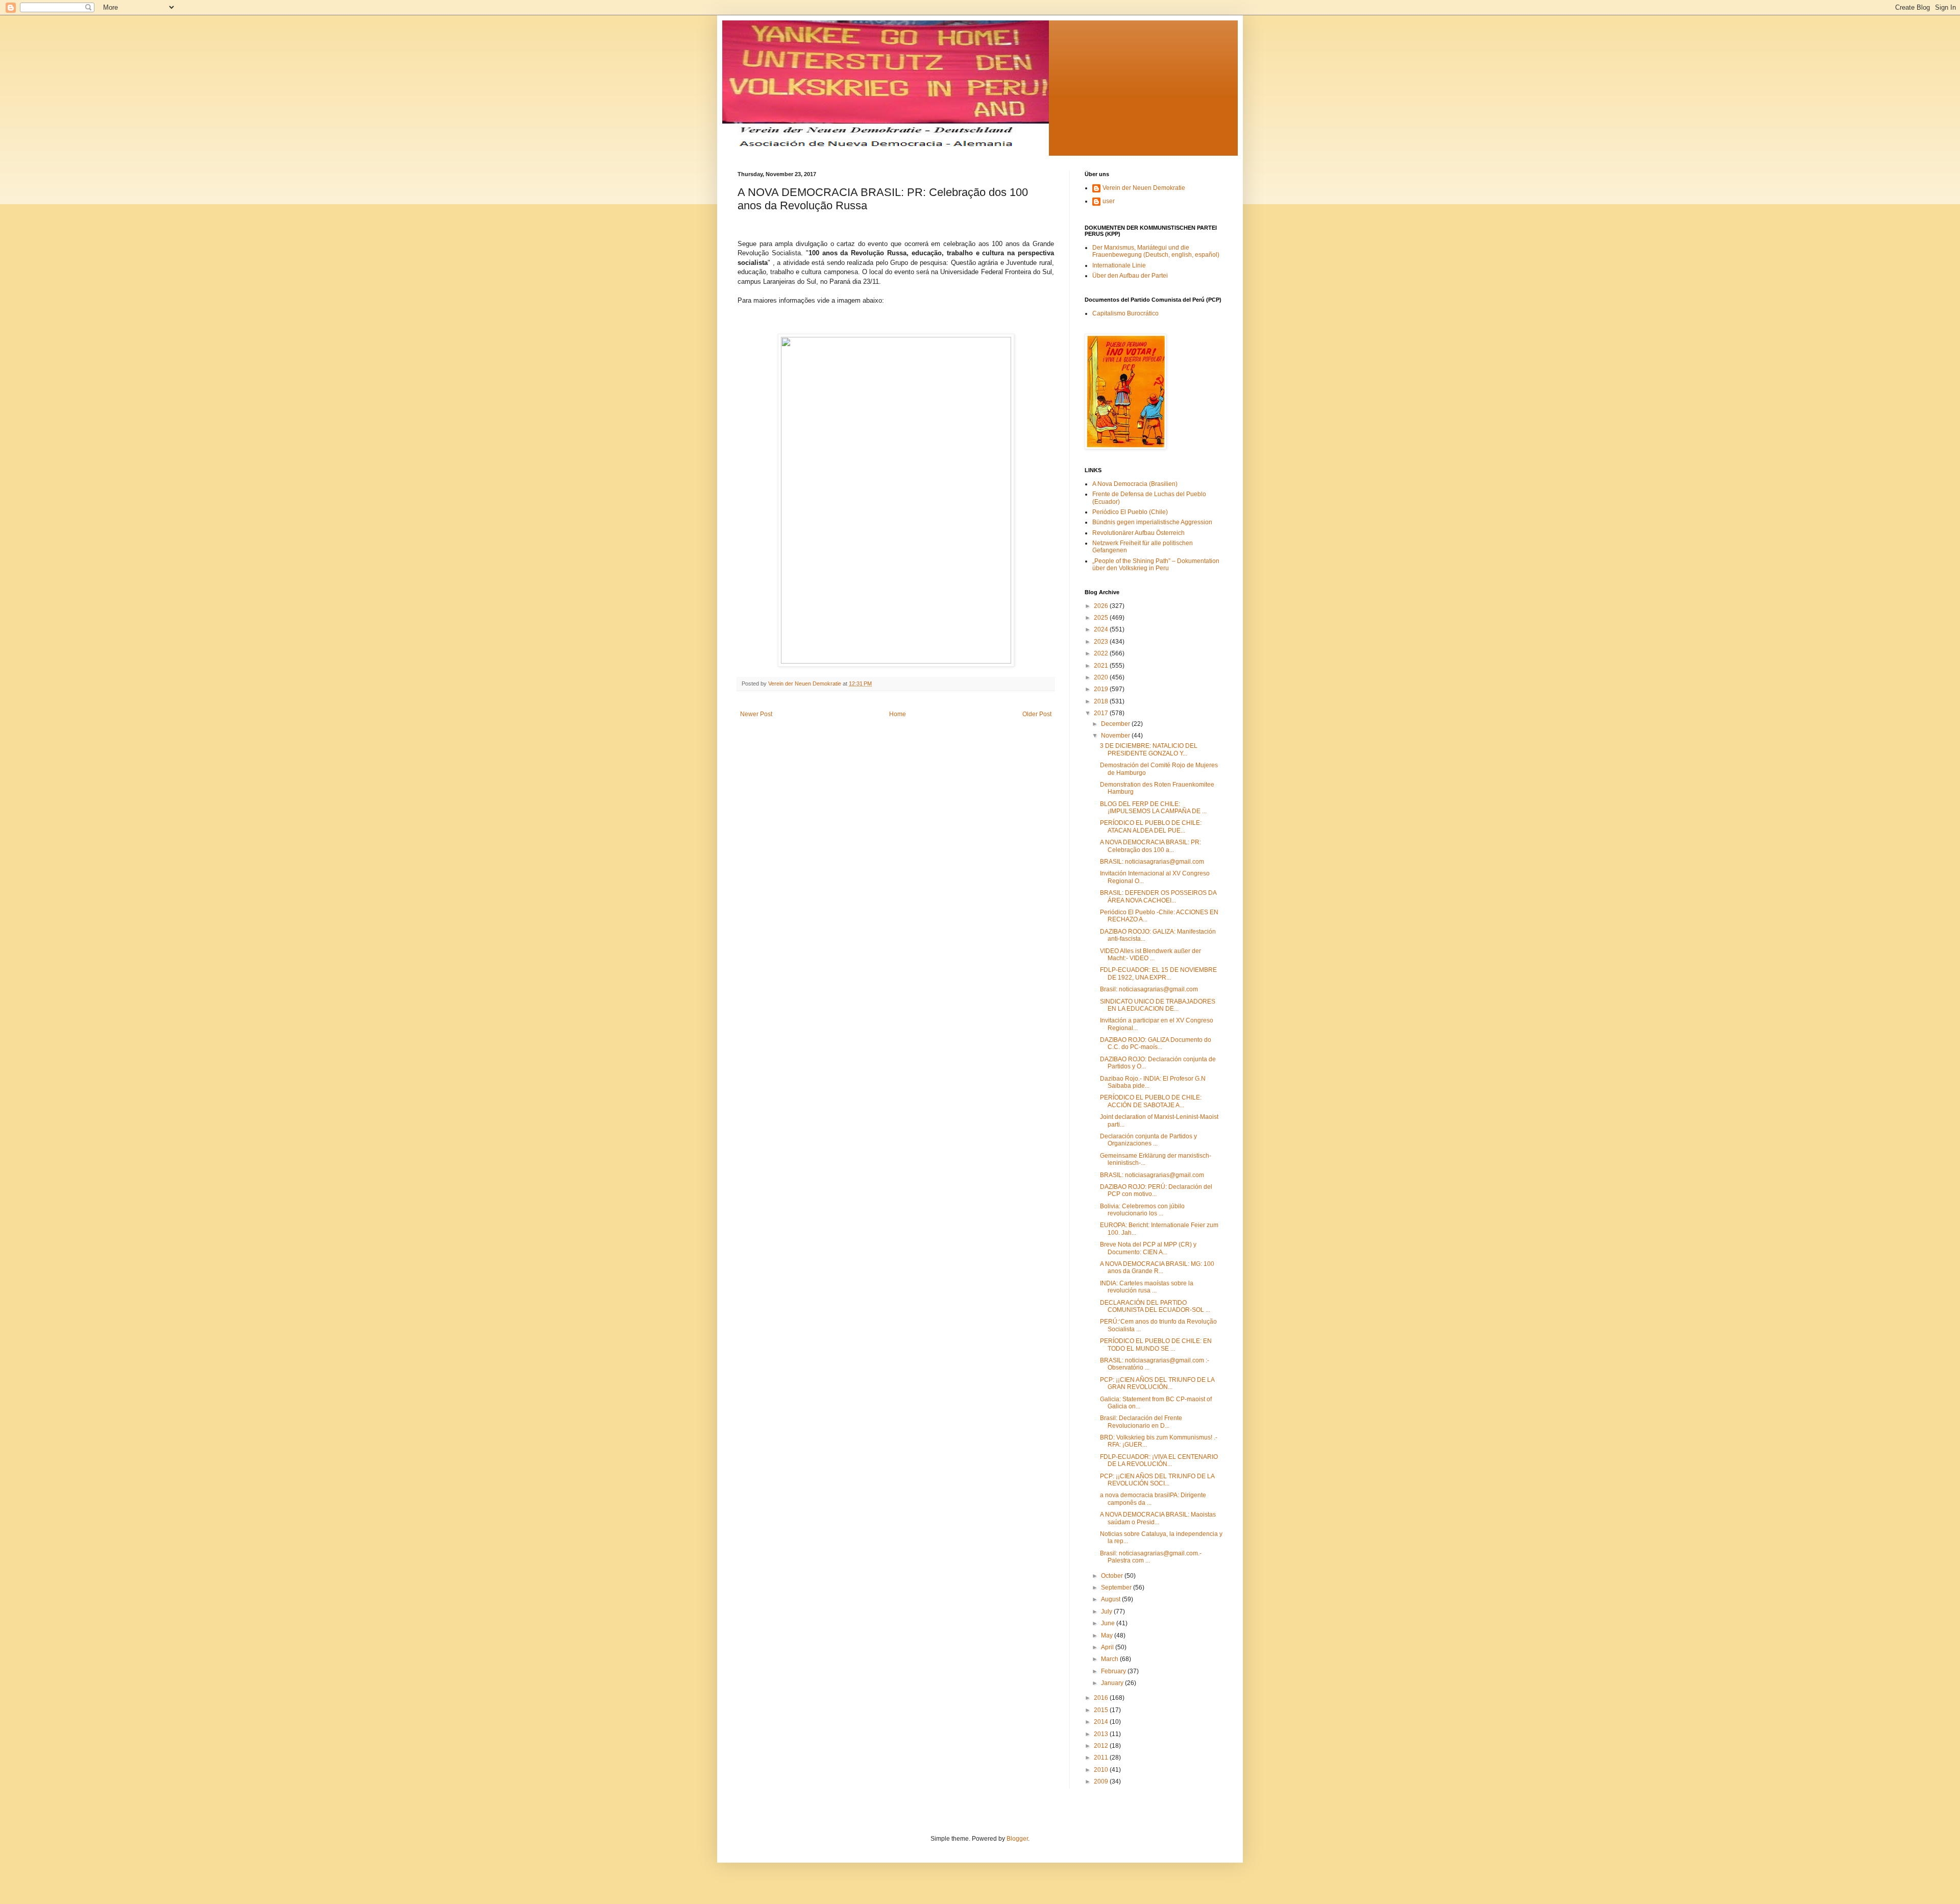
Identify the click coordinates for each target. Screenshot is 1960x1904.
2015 (1102, 1710)
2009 (1102, 1781)
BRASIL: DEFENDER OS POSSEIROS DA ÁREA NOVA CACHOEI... (1158, 896)
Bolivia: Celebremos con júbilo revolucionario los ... (1142, 1210)
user (1109, 201)
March (1110, 1659)
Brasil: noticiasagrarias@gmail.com (1149, 989)
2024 (1102, 629)
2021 (1102, 666)
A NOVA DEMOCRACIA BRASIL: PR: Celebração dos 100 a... (1150, 846)
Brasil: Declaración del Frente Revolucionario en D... (1141, 1422)
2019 (1102, 689)
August (1111, 1599)
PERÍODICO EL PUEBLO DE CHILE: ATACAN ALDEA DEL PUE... (1151, 826)
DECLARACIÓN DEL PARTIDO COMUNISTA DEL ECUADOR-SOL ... (1155, 1306)
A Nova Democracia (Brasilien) (1135, 484)
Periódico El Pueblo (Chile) (1130, 512)
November (1116, 736)
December (1116, 724)
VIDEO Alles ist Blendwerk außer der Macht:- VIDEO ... (1150, 955)
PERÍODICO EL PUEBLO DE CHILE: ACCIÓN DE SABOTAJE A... (1151, 1101)
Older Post (1037, 714)
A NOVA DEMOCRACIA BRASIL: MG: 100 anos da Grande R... (1157, 1267)
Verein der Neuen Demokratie (1144, 188)
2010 (1102, 1770)
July (1107, 1612)
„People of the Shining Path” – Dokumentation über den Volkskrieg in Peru (1156, 565)
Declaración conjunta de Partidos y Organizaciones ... (1148, 1140)
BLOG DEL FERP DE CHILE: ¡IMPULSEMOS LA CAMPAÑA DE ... (1153, 808)
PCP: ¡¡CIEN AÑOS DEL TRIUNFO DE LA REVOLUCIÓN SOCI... (1157, 1480)
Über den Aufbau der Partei (1130, 276)
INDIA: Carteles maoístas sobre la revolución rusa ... (1147, 1287)
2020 (1102, 677)
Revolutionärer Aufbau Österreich (1138, 533)
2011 (1102, 1757)
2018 (1102, 701)
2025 (1102, 618)
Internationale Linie (1119, 265)
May (1108, 1636)
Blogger (1017, 1839)
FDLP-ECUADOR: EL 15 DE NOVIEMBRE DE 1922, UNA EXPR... (1158, 973)
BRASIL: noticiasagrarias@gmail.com (1152, 862)
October (1113, 1576)
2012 (1102, 1746)
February (1114, 1671)
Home (898, 714)
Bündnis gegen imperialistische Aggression (1152, 522)
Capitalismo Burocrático (1125, 313)
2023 (1102, 642)
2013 (1102, 1734)
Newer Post (756, 714)
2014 (1102, 1722)
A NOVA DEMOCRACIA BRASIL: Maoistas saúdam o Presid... (1158, 1518)
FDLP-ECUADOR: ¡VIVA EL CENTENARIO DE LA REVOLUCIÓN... (1159, 1460)
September (1117, 1588)
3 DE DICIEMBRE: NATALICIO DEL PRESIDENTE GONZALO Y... (1149, 749)
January (1113, 1683)
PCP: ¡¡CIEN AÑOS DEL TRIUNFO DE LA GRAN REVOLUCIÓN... (1157, 1383)
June (1109, 1623)
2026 (1102, 606)
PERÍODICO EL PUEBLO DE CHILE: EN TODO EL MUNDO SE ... (1156, 1345)
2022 (1102, 653)
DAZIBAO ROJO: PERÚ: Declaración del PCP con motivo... (1156, 1190)
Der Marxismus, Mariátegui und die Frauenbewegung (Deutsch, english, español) (1156, 251)
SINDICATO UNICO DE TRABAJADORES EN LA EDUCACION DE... (1158, 1005)
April (1108, 1647)
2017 (1102, 713)
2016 (1102, 1698)
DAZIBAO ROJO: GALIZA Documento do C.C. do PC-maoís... (1156, 1043)
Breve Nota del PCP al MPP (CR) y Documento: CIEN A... (1148, 1248)
